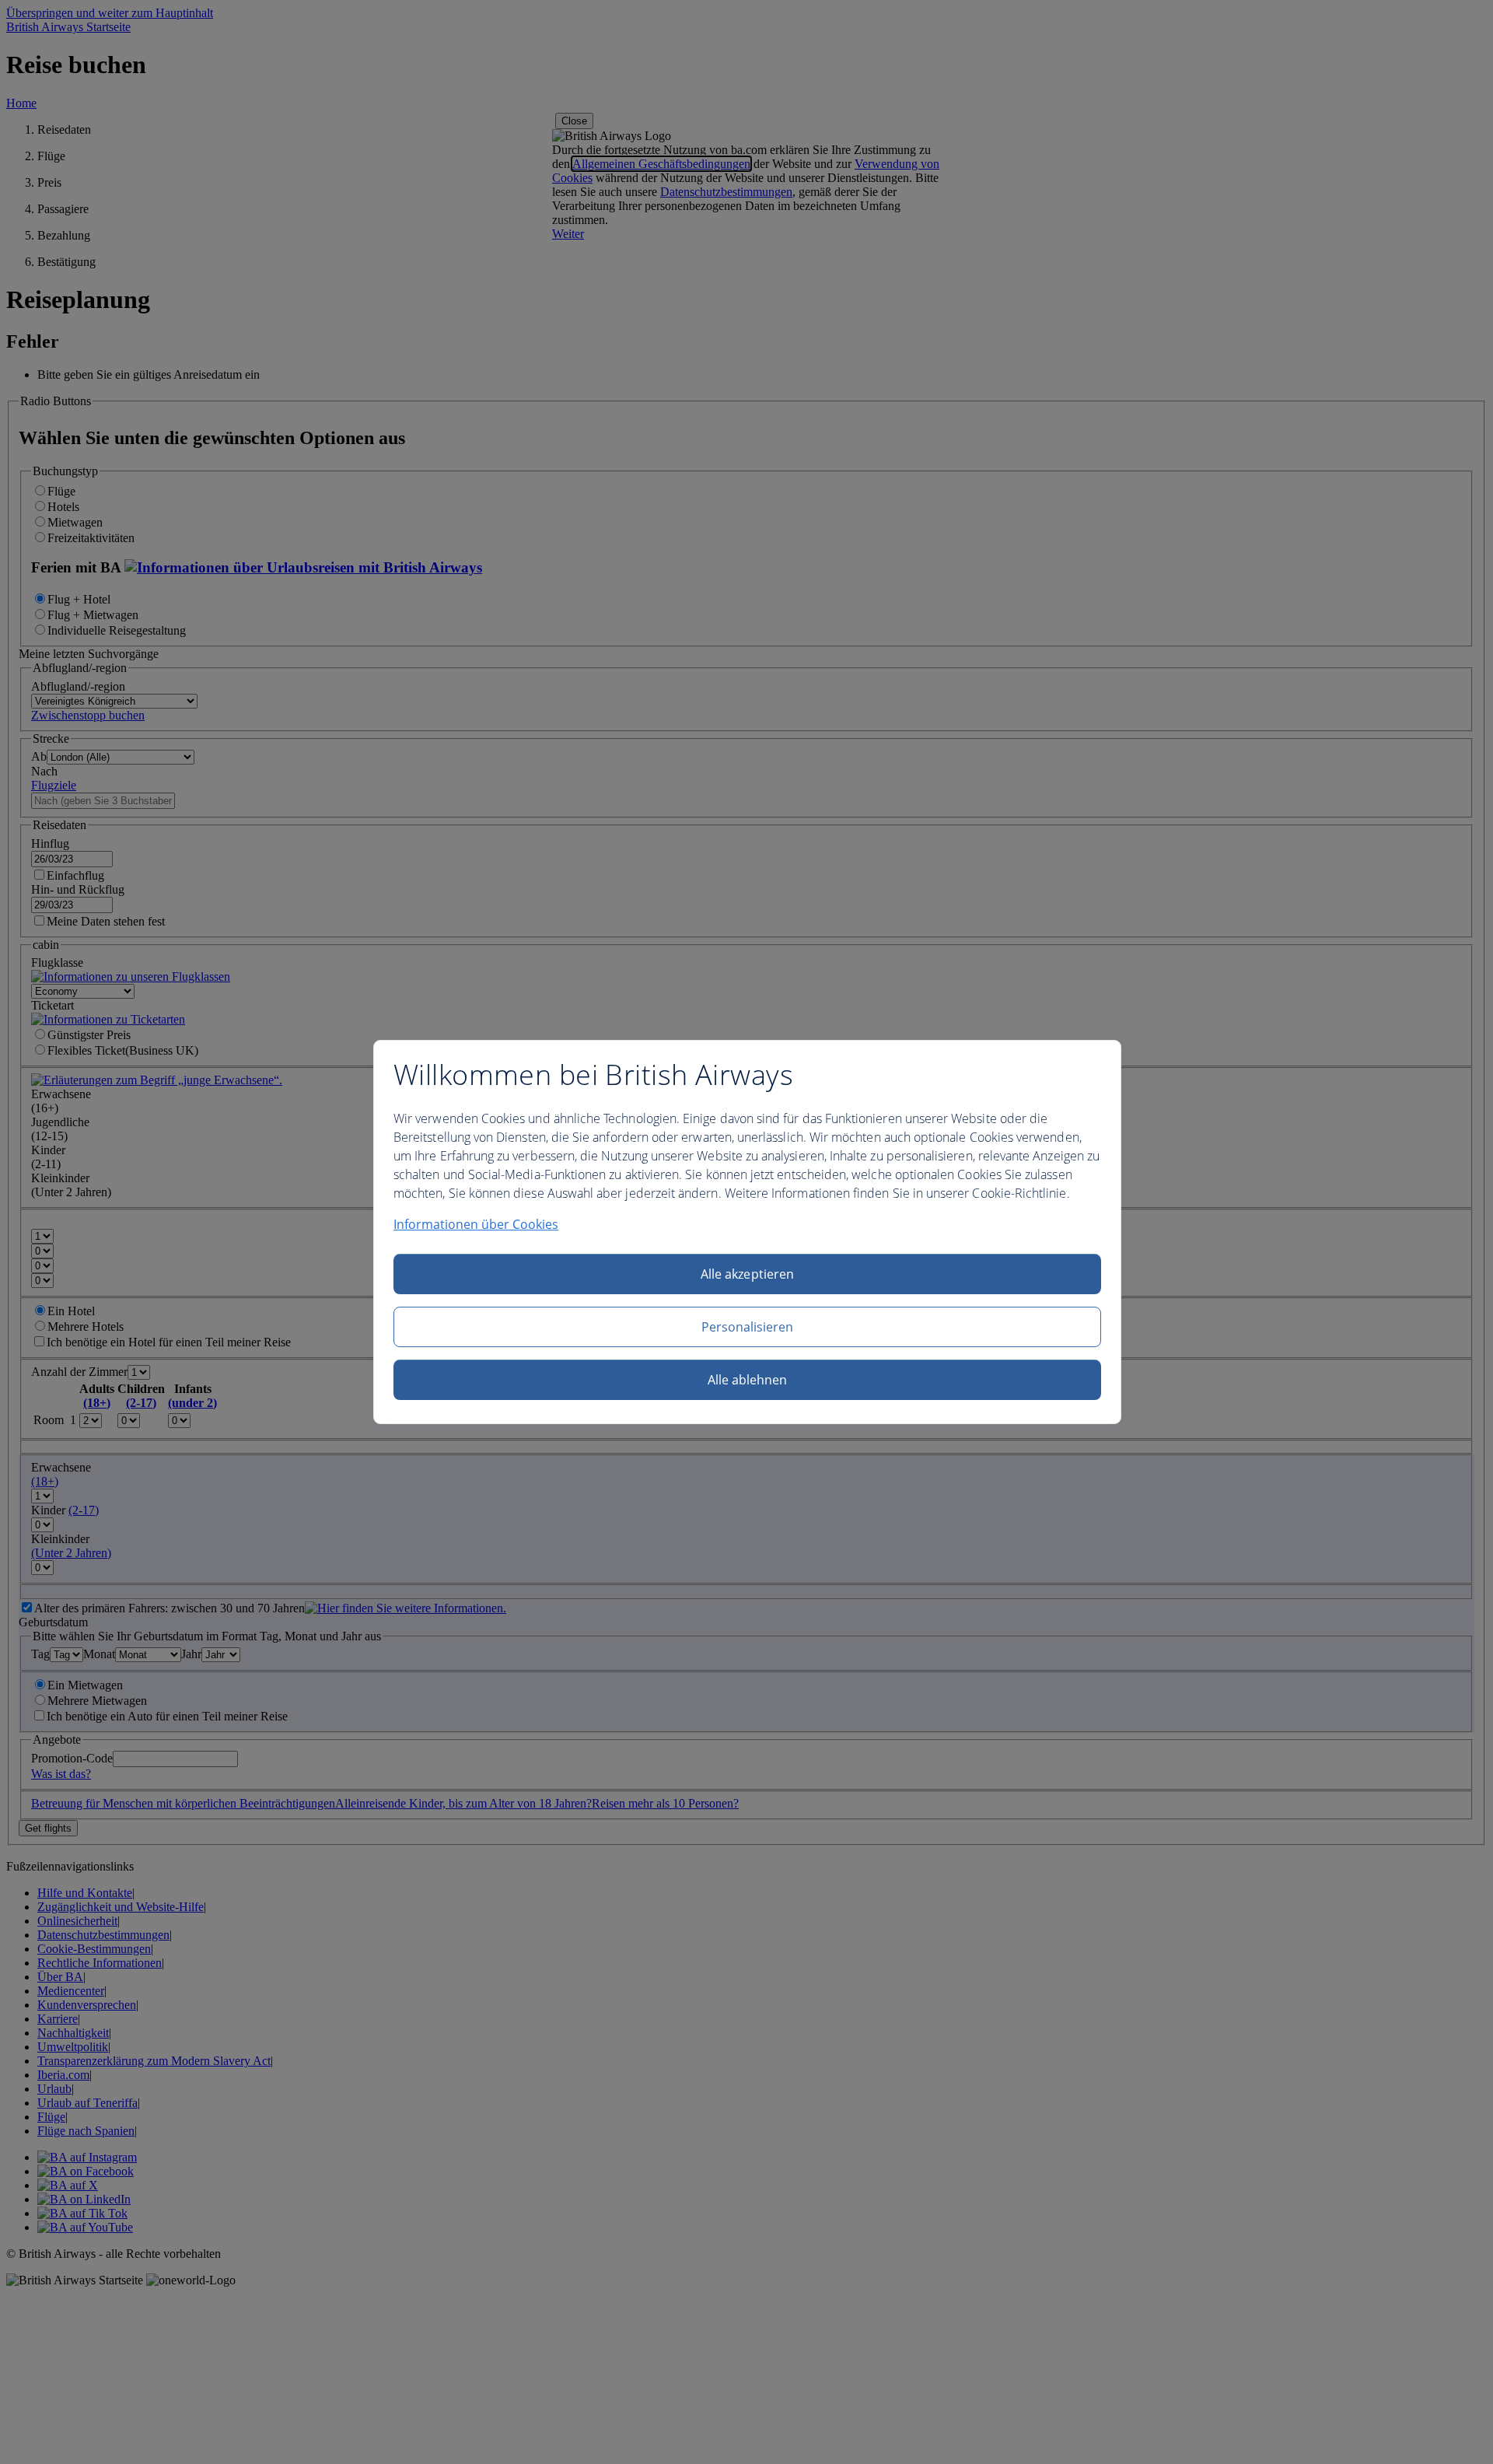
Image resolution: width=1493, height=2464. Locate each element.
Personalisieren (748, 1327)
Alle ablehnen (748, 1380)
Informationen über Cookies (476, 1224)
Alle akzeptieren (747, 1274)
